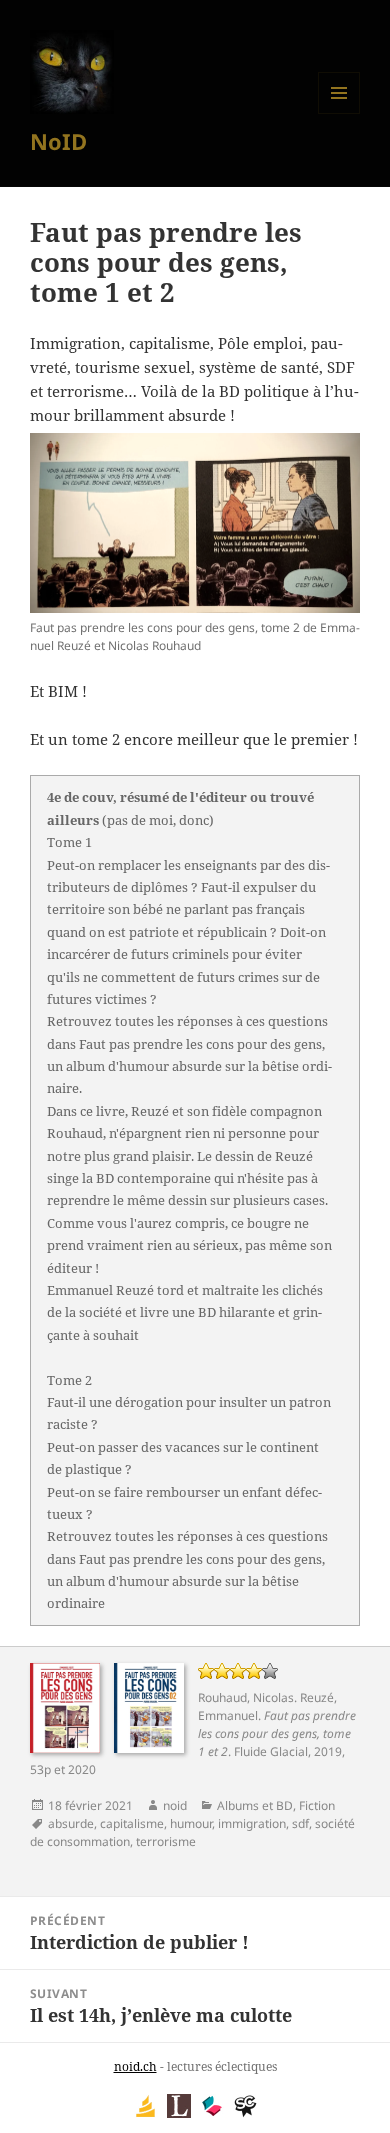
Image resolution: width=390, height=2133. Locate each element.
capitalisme (132, 1823)
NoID (58, 141)
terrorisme (166, 1841)
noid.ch (135, 2066)
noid (175, 1805)
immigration (252, 1823)
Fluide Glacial (271, 1751)
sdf (300, 1823)
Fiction (317, 1805)
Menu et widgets (339, 113)
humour (191, 1823)
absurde (71, 1823)
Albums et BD (255, 1805)
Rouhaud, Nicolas (246, 1697)
